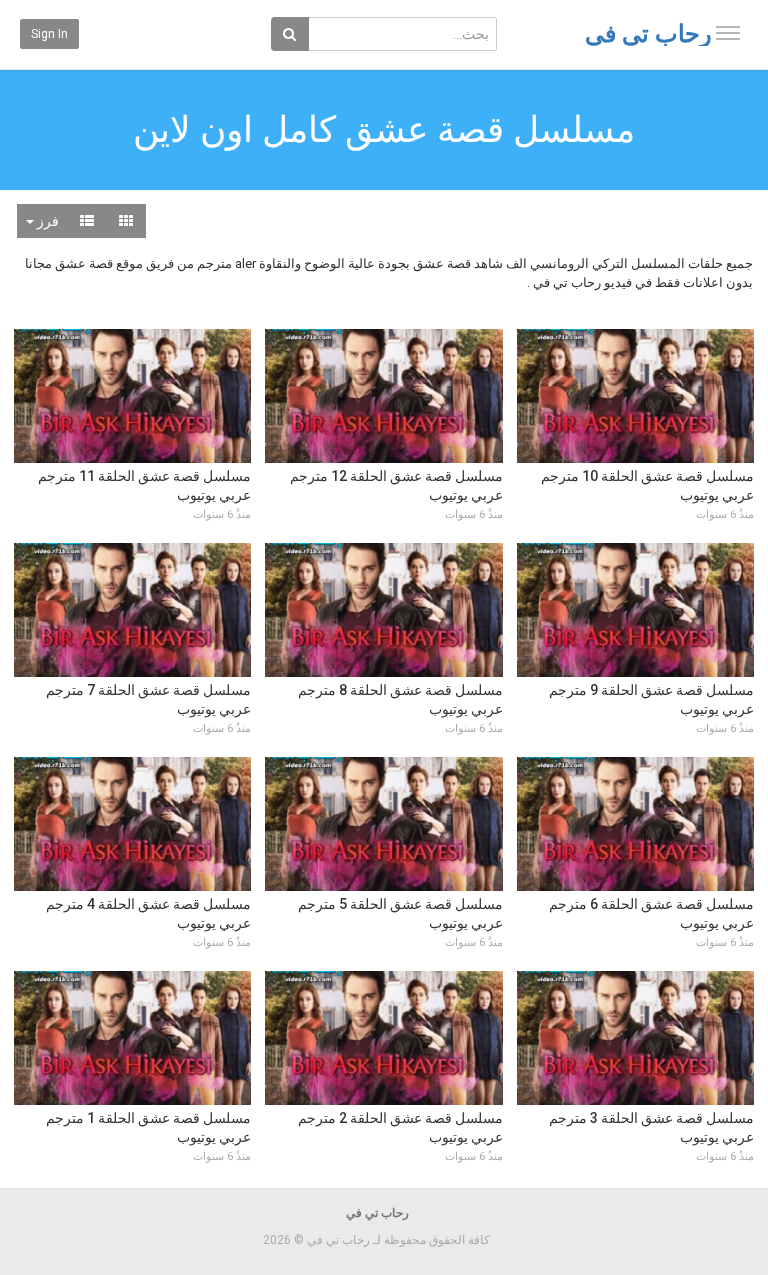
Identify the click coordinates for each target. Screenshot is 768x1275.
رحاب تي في (648, 34)
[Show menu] (728, 33)
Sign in (49, 34)
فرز (46, 221)
